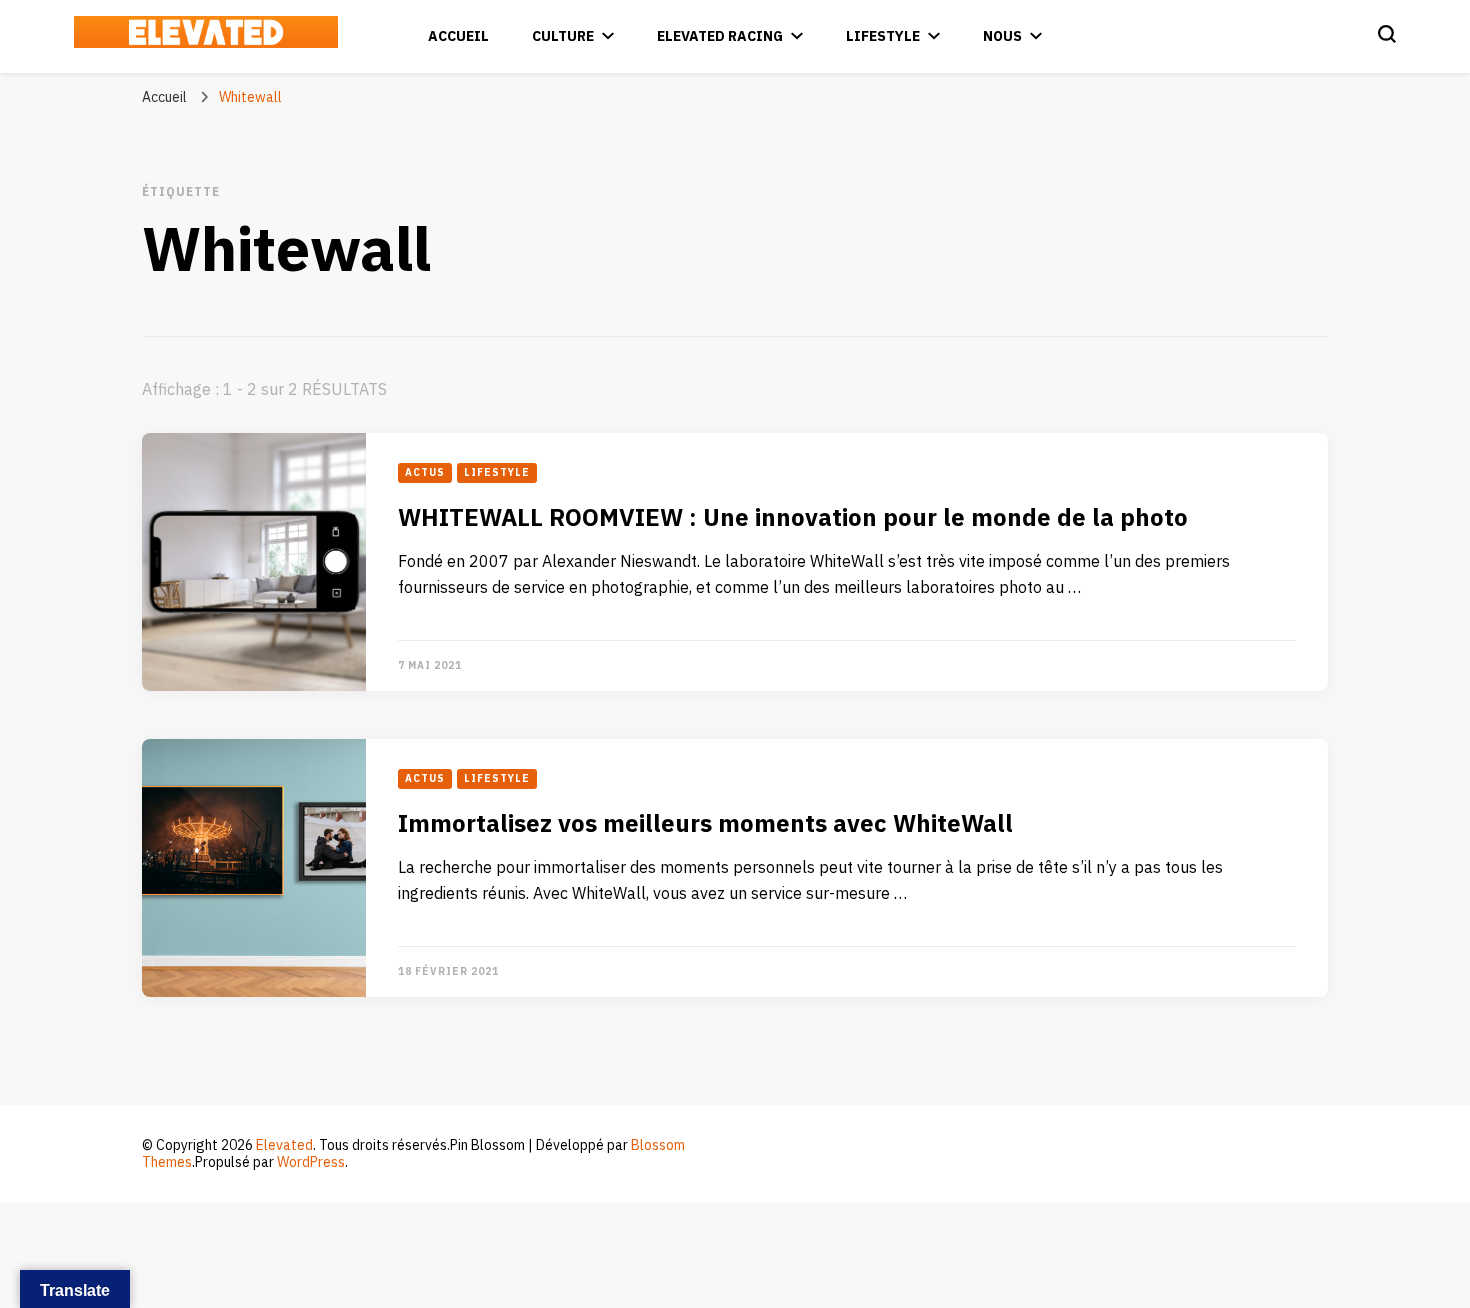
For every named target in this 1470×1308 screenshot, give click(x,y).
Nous (1002, 36)
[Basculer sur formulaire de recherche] (1387, 34)
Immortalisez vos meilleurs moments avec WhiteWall (705, 824)
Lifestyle (883, 36)
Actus (425, 473)
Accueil (458, 36)
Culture (563, 36)
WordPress (311, 1162)
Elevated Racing (720, 36)
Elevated (284, 1145)
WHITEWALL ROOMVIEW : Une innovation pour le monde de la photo (793, 518)
